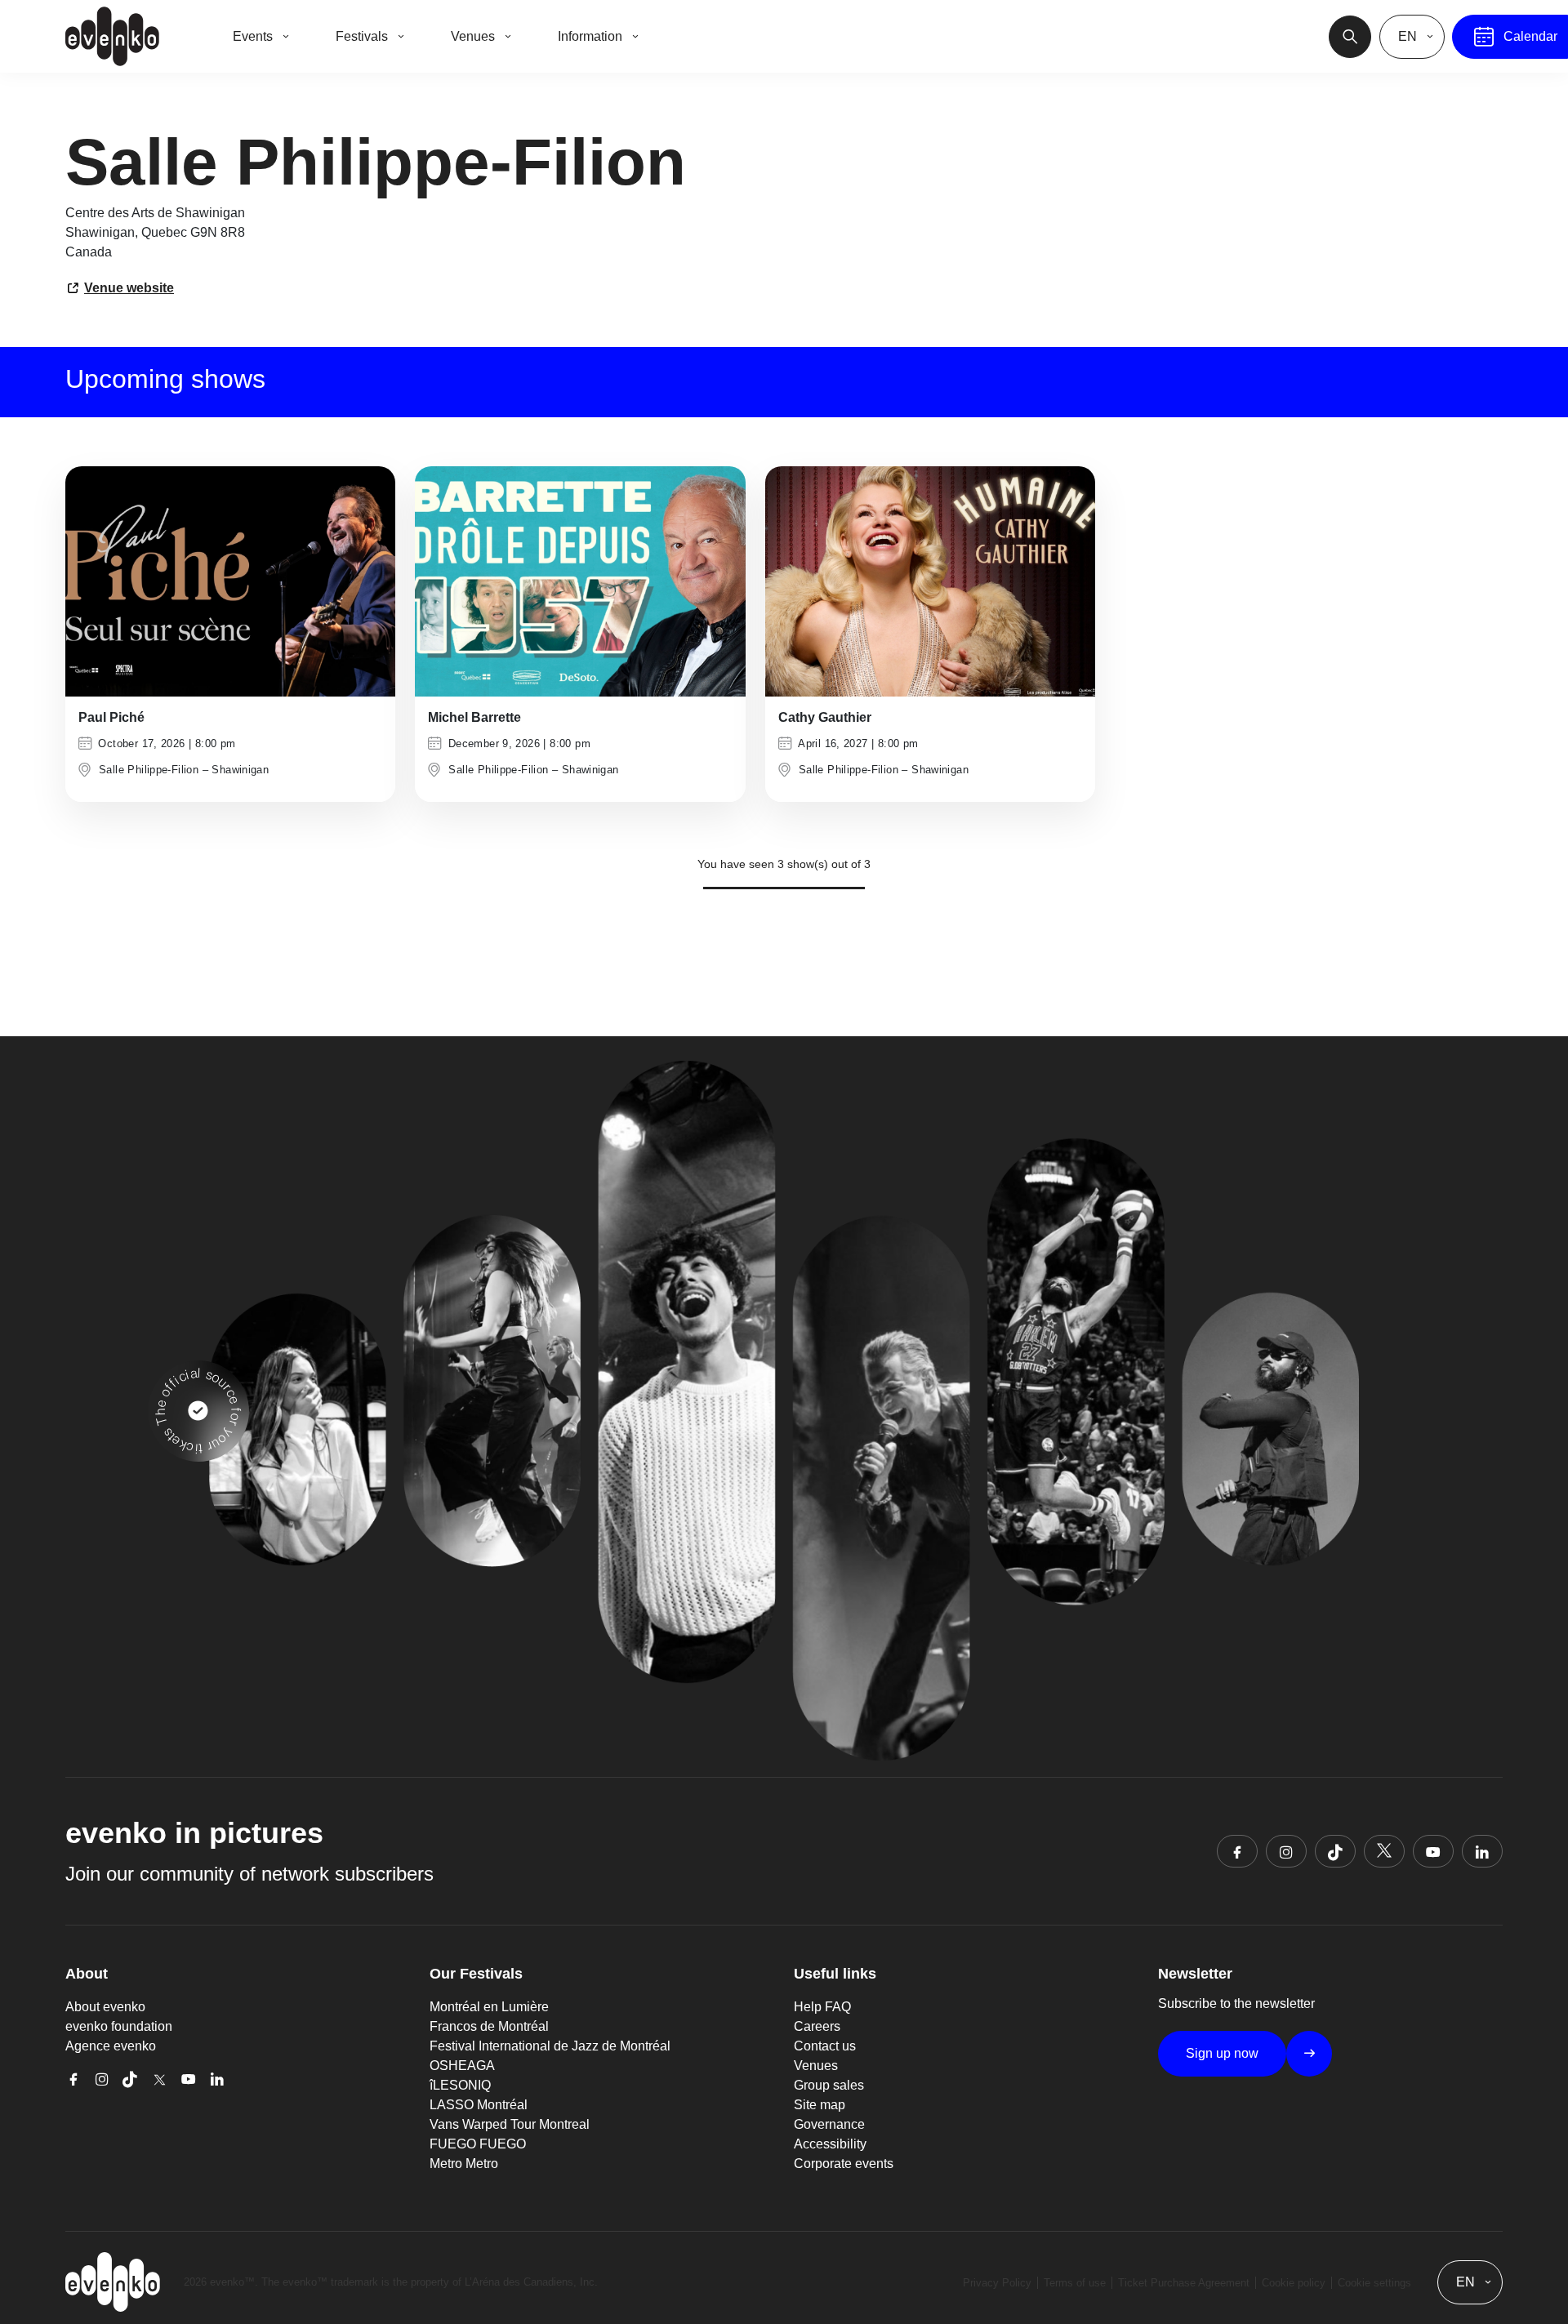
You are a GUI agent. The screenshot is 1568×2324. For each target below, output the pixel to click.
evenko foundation (119, 2026)
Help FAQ (822, 2007)
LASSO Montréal (479, 2105)
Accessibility (830, 2144)
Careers (817, 2026)
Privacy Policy (997, 2283)
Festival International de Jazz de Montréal (550, 2046)
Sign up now (1222, 2053)
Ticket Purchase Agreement (1184, 2283)
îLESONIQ (460, 2085)
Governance (829, 2124)
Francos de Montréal (489, 2026)
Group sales (829, 2085)
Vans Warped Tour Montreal (510, 2124)
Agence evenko (111, 2046)
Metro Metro (464, 2164)
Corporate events (844, 2164)
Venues (816, 2066)
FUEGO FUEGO (478, 2144)
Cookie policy (1294, 2283)
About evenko (105, 2007)
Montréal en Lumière (489, 2007)
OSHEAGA (462, 2066)
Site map (820, 2105)
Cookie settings (1374, 2283)
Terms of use (1075, 2283)
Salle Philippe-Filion (149, 770)
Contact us (825, 2046)
